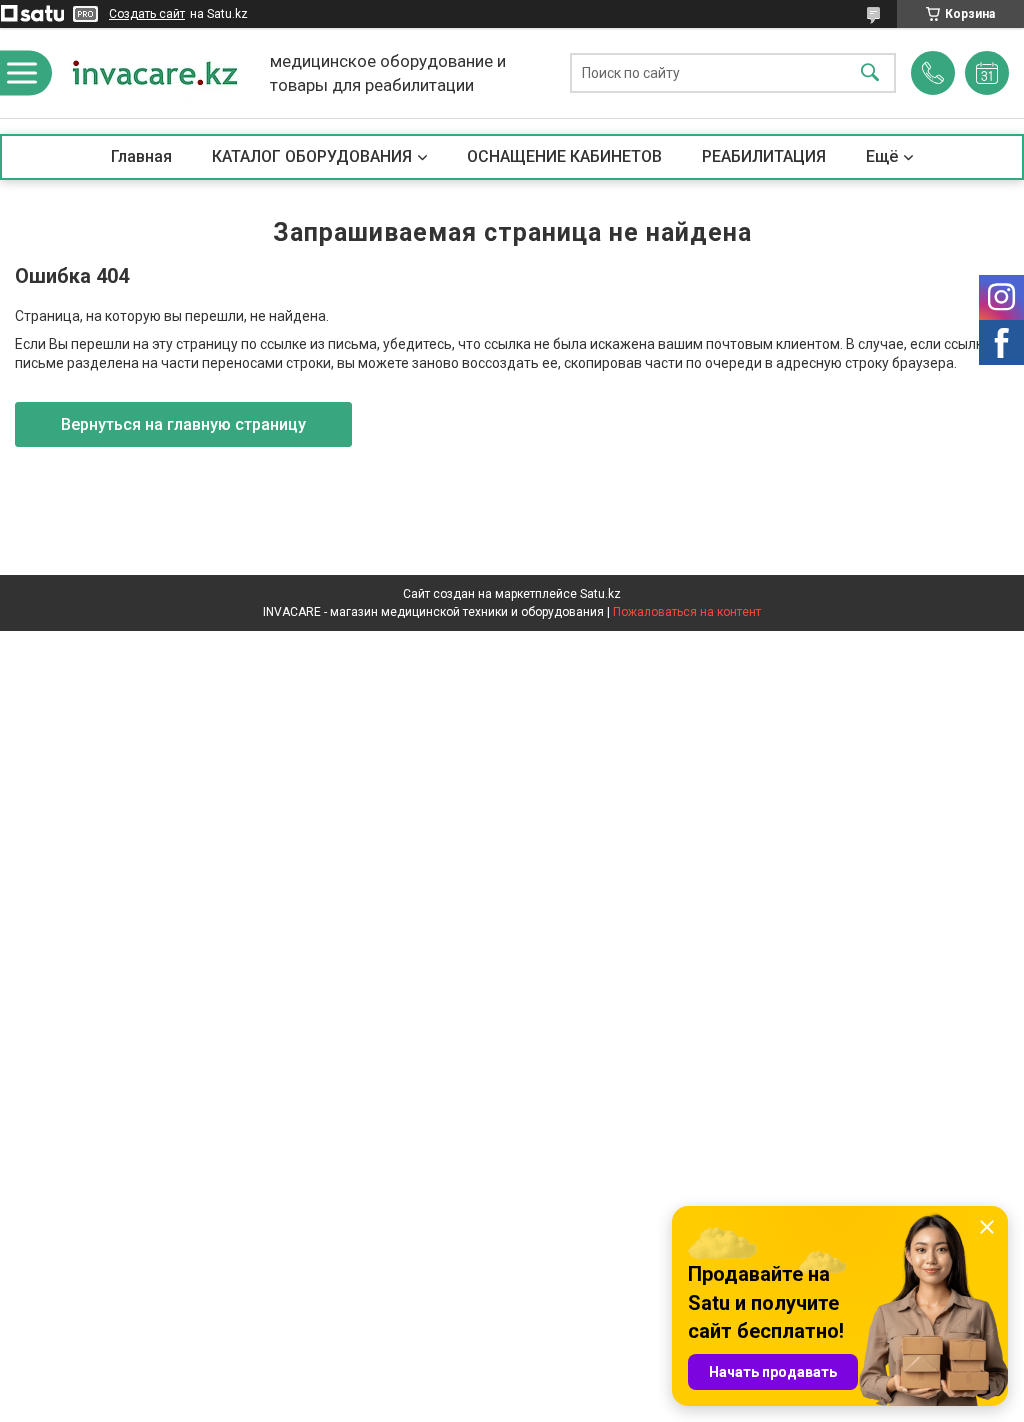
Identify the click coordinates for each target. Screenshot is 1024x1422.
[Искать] (870, 73)
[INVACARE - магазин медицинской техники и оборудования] (155, 73)
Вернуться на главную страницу (183, 424)
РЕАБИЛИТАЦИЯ (764, 156)
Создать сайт (147, 14)
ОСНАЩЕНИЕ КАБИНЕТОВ (564, 156)
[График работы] (987, 73)
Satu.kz (600, 594)
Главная (141, 156)
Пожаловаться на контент (687, 612)
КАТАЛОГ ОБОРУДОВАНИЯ (312, 156)
